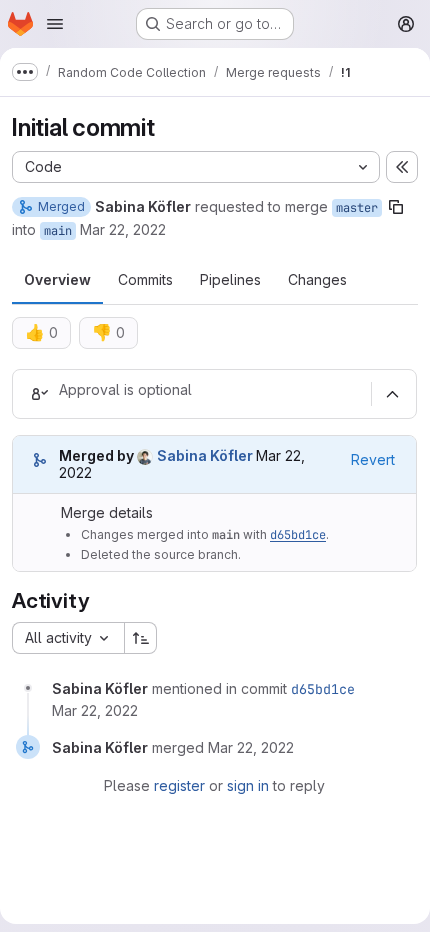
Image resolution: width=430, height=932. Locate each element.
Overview (57, 279)
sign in (248, 785)
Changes (317, 279)
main (58, 231)
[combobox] (68, 638)
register (179, 785)
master (357, 208)
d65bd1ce (298, 535)
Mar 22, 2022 (123, 229)
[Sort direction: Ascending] (141, 638)
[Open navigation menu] (55, 24)
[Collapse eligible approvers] (392, 394)
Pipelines (230, 279)
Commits (145, 279)
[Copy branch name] (396, 207)
